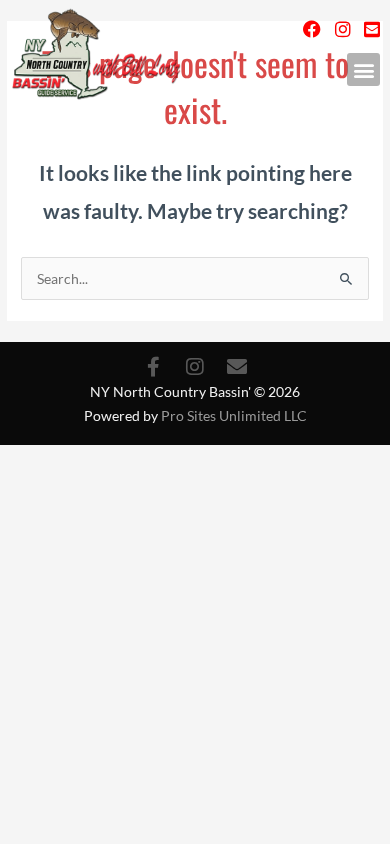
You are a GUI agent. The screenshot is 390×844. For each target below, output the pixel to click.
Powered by (195, 415)
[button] (363, 69)
